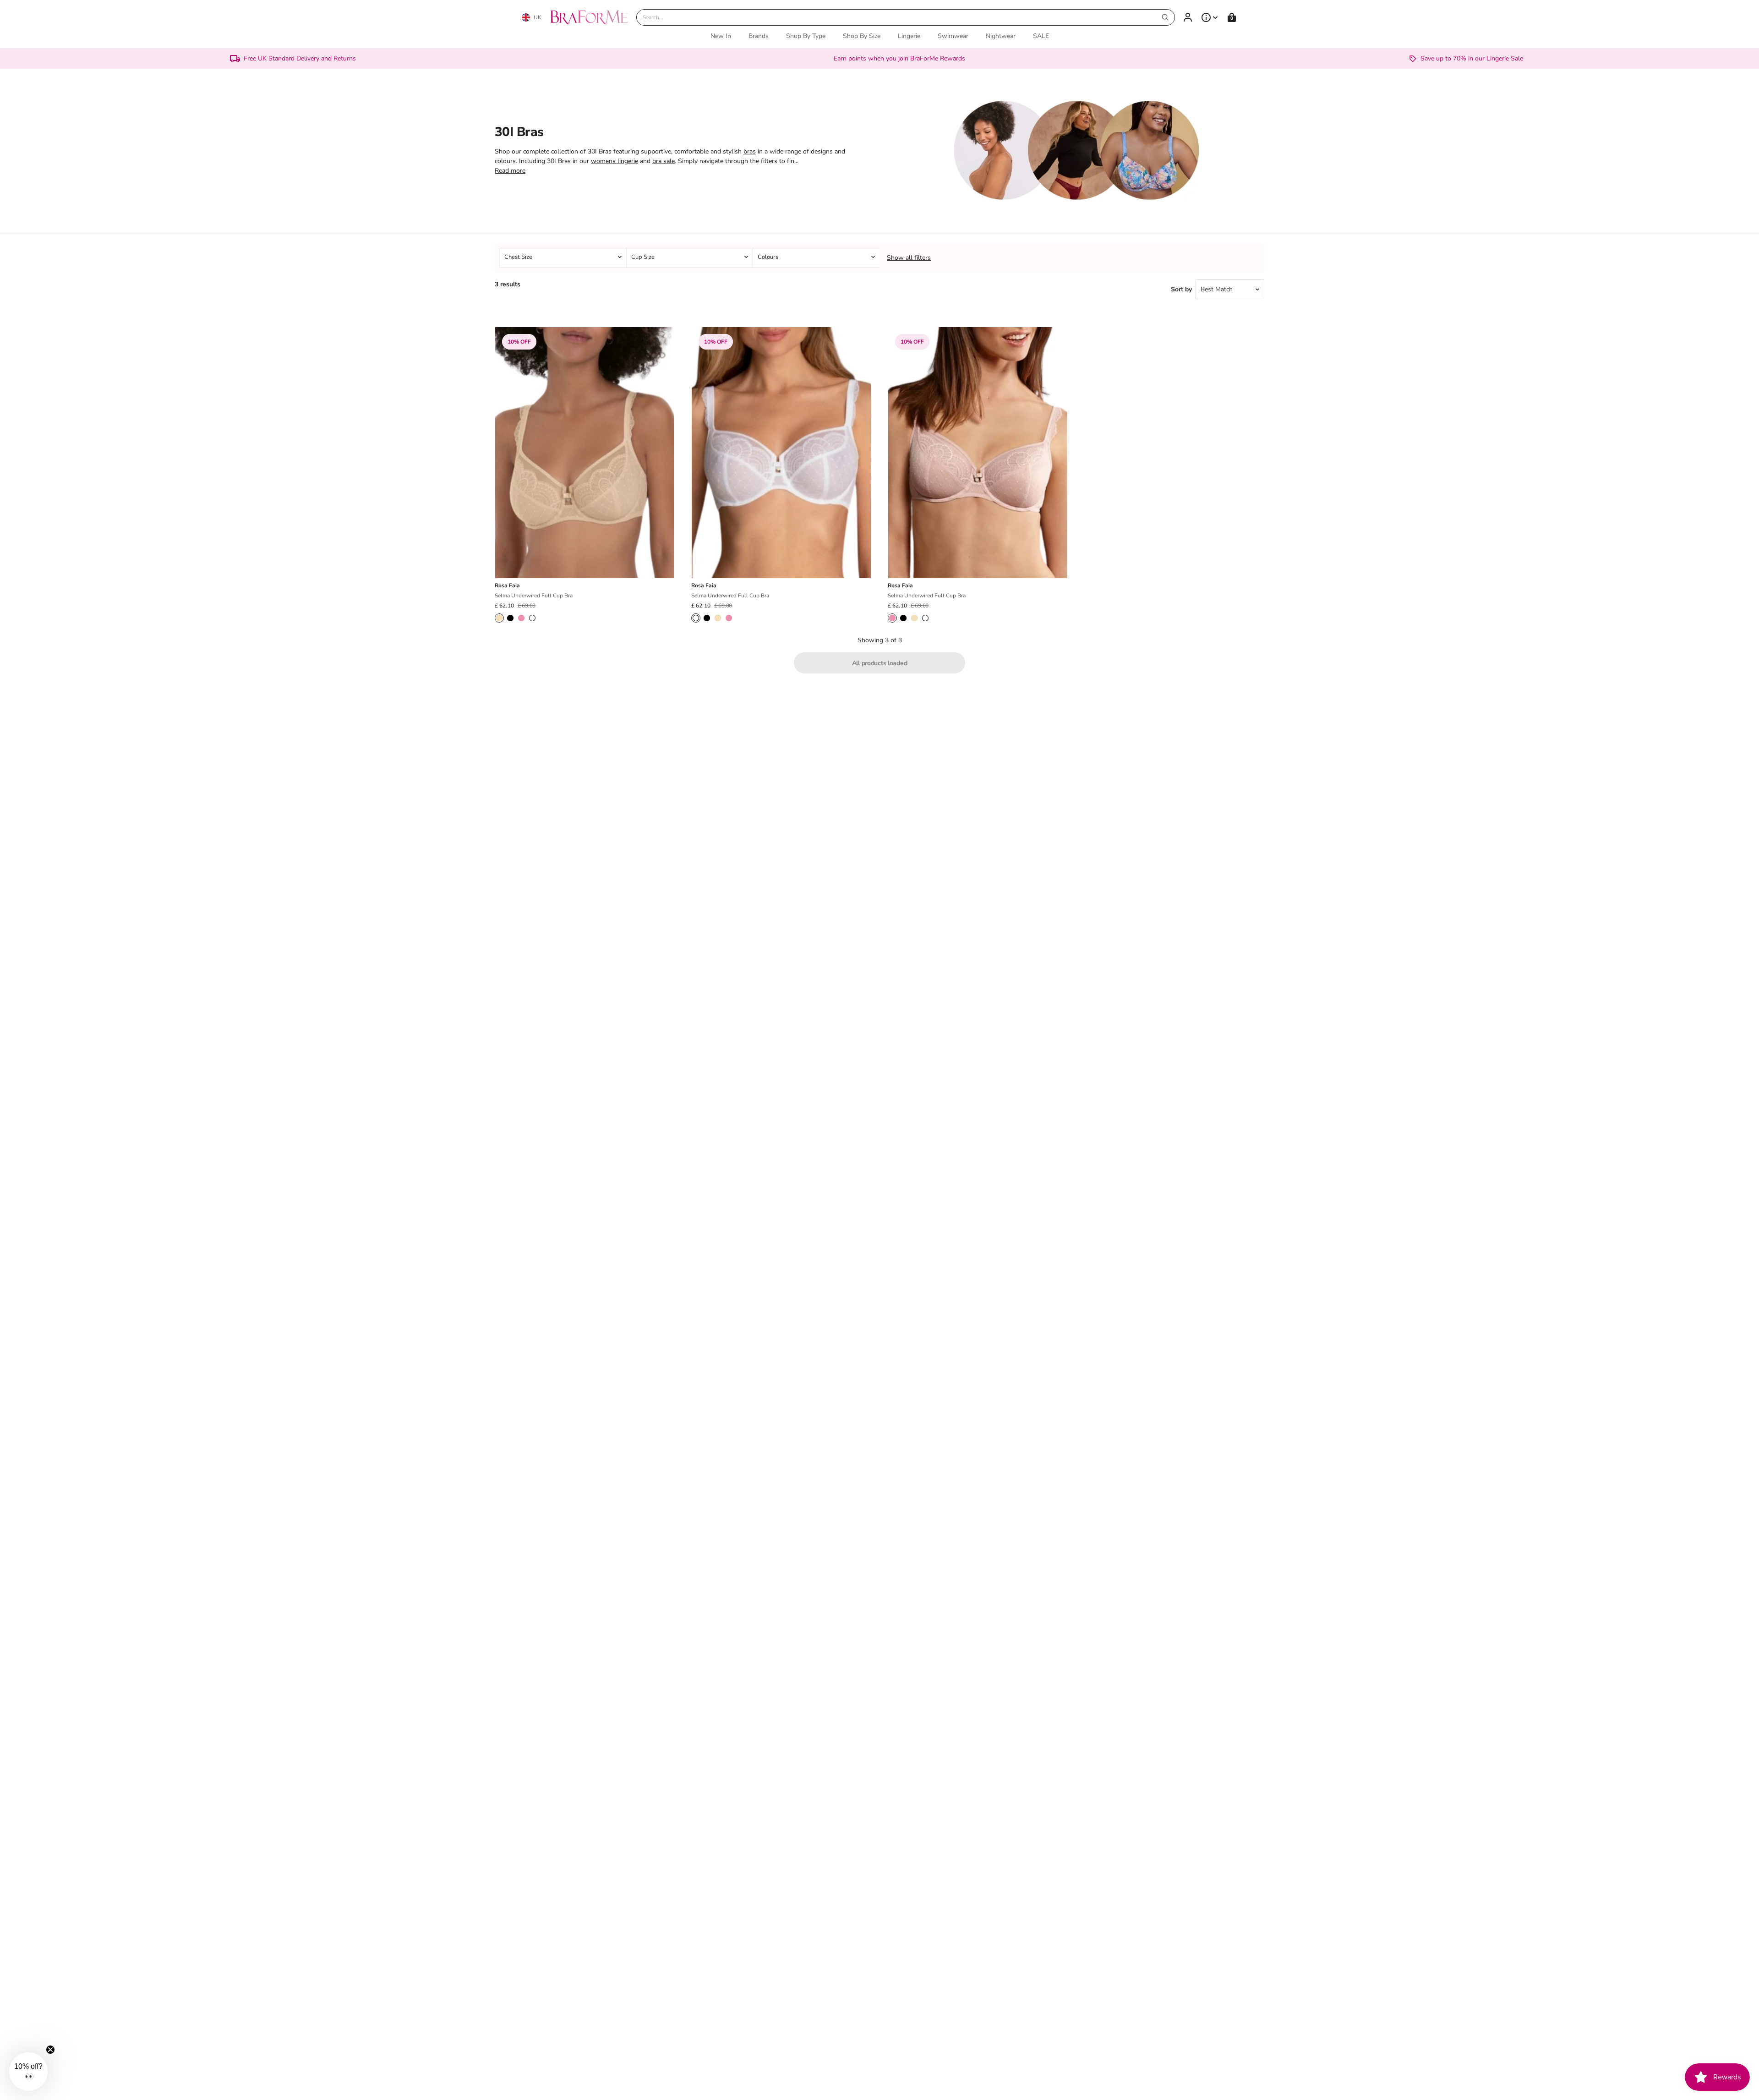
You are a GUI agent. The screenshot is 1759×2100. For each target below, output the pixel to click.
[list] (879, 258)
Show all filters (909, 258)
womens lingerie (615, 161)
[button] (28, 2072)
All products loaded (880, 663)
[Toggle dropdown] (1210, 17)
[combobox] (906, 17)
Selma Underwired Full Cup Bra (534, 596)
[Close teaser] (50, 2050)
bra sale (664, 161)
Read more (510, 171)
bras (750, 151)
